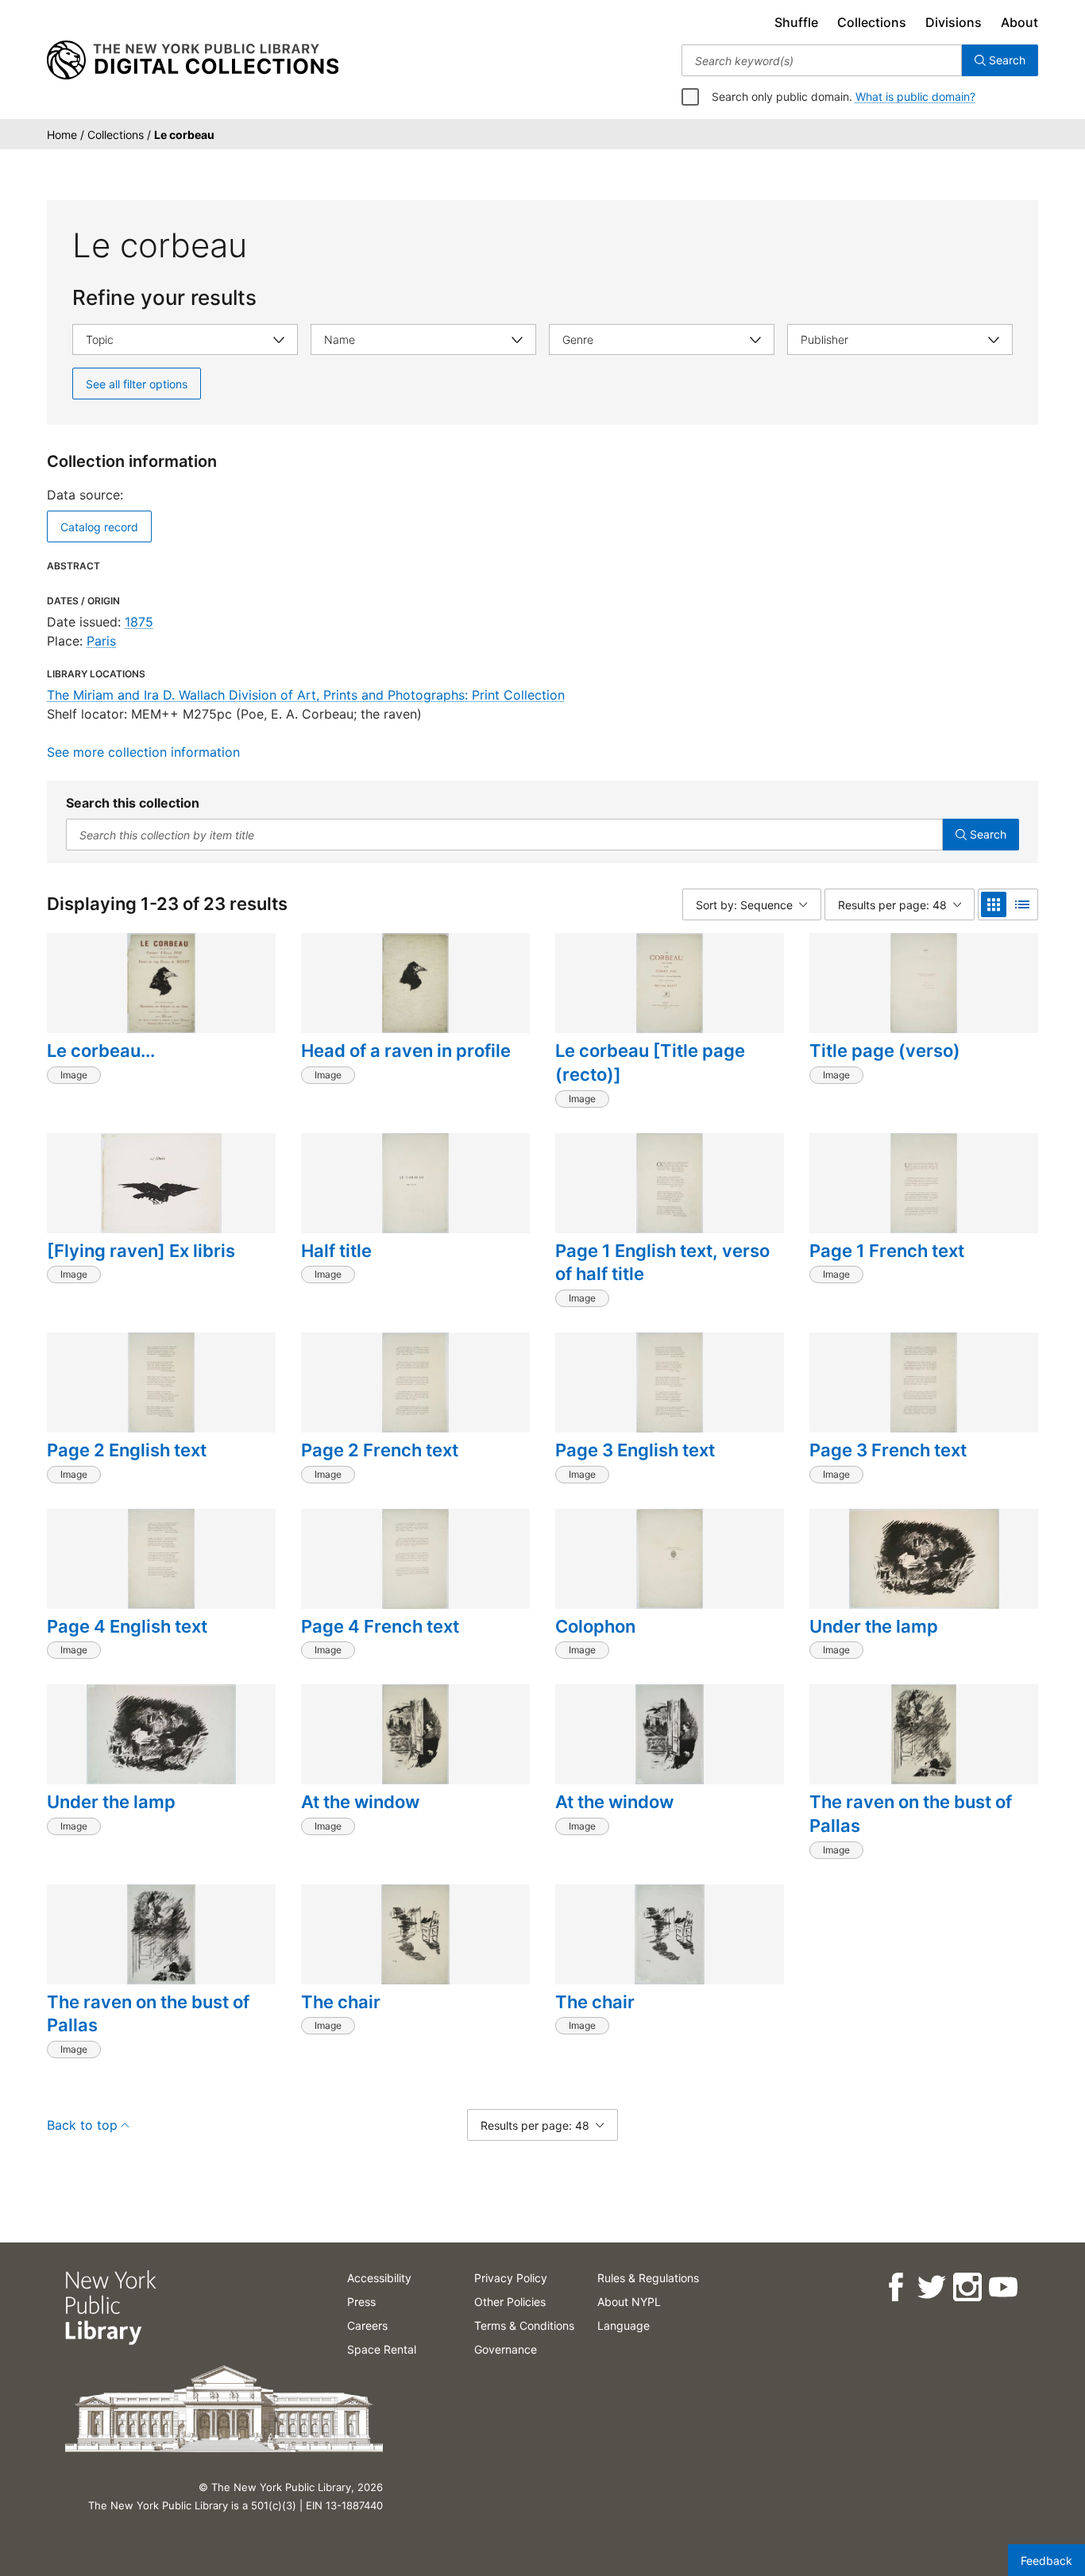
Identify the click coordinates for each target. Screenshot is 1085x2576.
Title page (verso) (885, 1051)
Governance (506, 2349)
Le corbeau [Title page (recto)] (650, 1062)
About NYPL (629, 2302)
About (1019, 22)
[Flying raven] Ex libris (141, 1251)
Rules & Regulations (648, 2278)
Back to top (82, 2125)
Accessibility (379, 2278)
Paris (101, 641)
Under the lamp (874, 1626)
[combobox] (822, 60)
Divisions (954, 22)
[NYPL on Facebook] (895, 2287)
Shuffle (796, 22)
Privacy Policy (511, 2278)
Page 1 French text (887, 1251)
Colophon (595, 1626)
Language (624, 2325)
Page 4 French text (380, 1626)
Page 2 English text (127, 1450)
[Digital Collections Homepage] (193, 60)
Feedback (1046, 2561)
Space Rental (382, 2349)
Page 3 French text (888, 1450)
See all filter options (137, 384)
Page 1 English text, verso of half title (662, 1263)
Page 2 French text (380, 1450)
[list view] (1022, 904)
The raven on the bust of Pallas (911, 1814)
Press (361, 2302)
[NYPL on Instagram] (966, 2287)
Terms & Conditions (524, 2325)
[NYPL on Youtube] (1002, 2287)
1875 (139, 622)
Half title (336, 1251)
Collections (872, 22)
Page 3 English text (635, 1450)
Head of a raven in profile (406, 1051)
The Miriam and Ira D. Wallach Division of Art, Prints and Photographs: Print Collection (306, 695)
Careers (367, 2325)
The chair (341, 2002)
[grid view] (994, 904)
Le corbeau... (101, 1051)
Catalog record (99, 527)
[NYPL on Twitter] (931, 2287)
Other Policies (510, 2302)
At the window (360, 1802)
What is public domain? (915, 96)
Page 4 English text (127, 1626)
